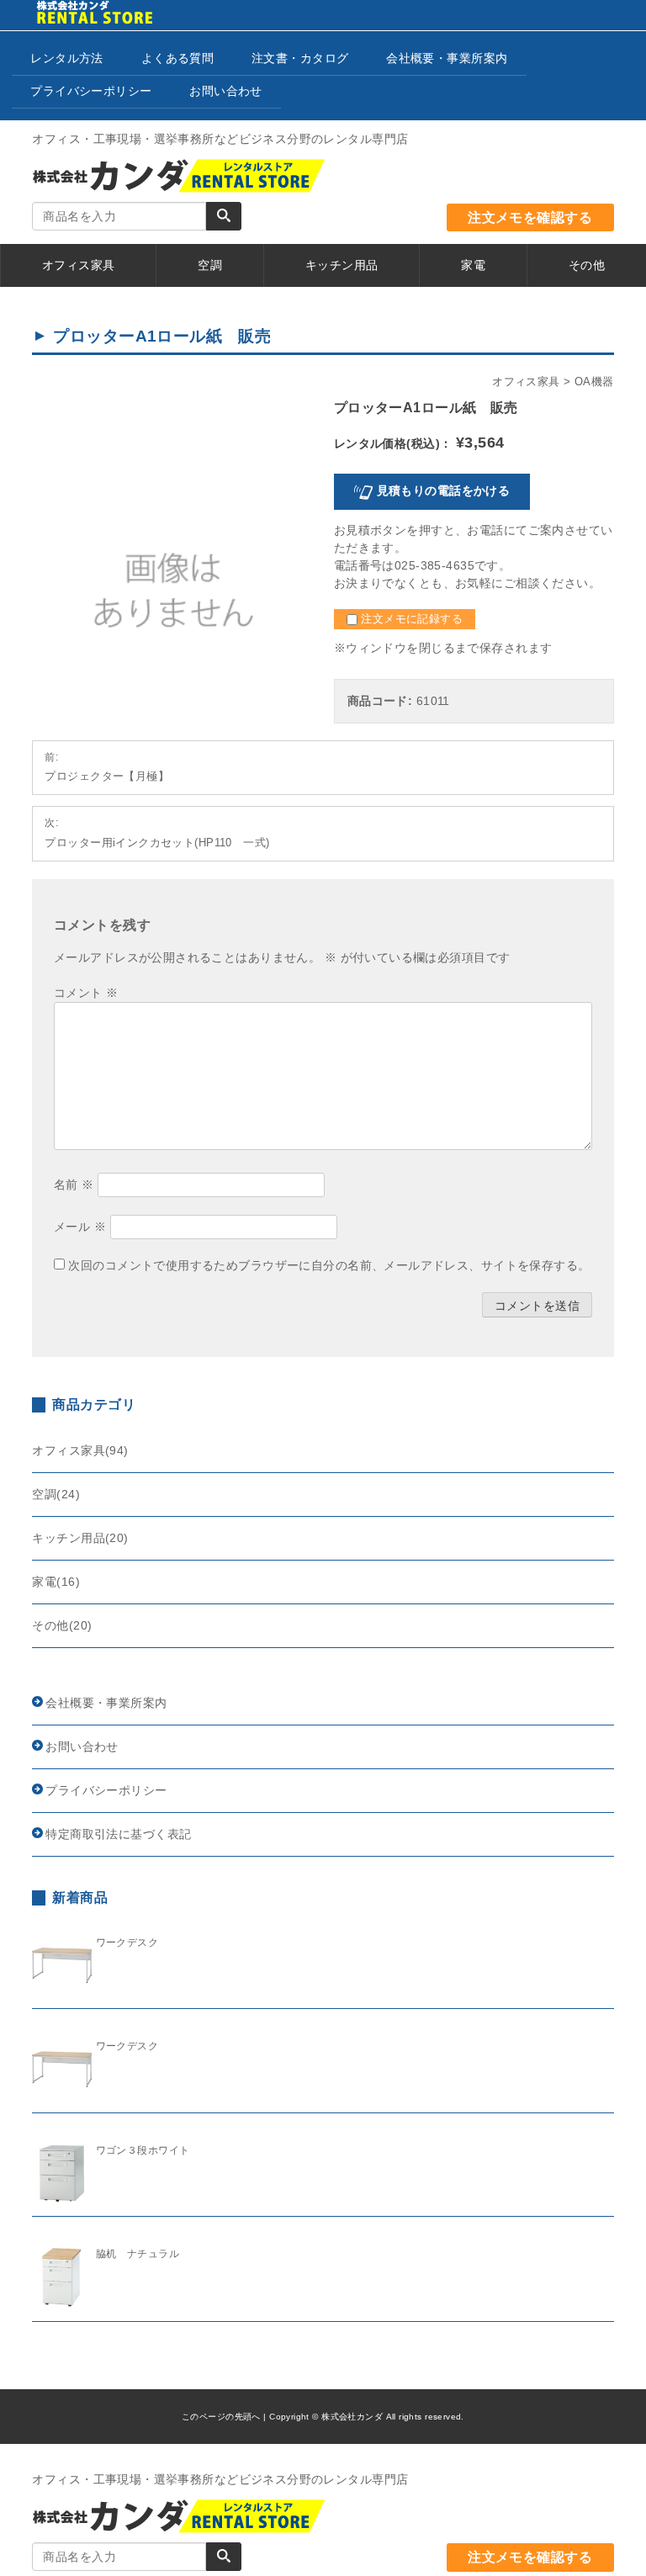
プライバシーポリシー (91, 91)
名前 (74, 1185)
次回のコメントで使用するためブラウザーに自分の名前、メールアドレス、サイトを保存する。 (329, 1265)
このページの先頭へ (221, 2417)
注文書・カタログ (300, 58)
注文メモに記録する (410, 619)
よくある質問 (178, 58)
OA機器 (594, 382)
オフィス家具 (526, 382)
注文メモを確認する (530, 217)
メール (80, 1227)
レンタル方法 (67, 58)
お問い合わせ (226, 91)
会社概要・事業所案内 (447, 58)
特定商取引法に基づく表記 (118, 1834)
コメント (86, 993)
